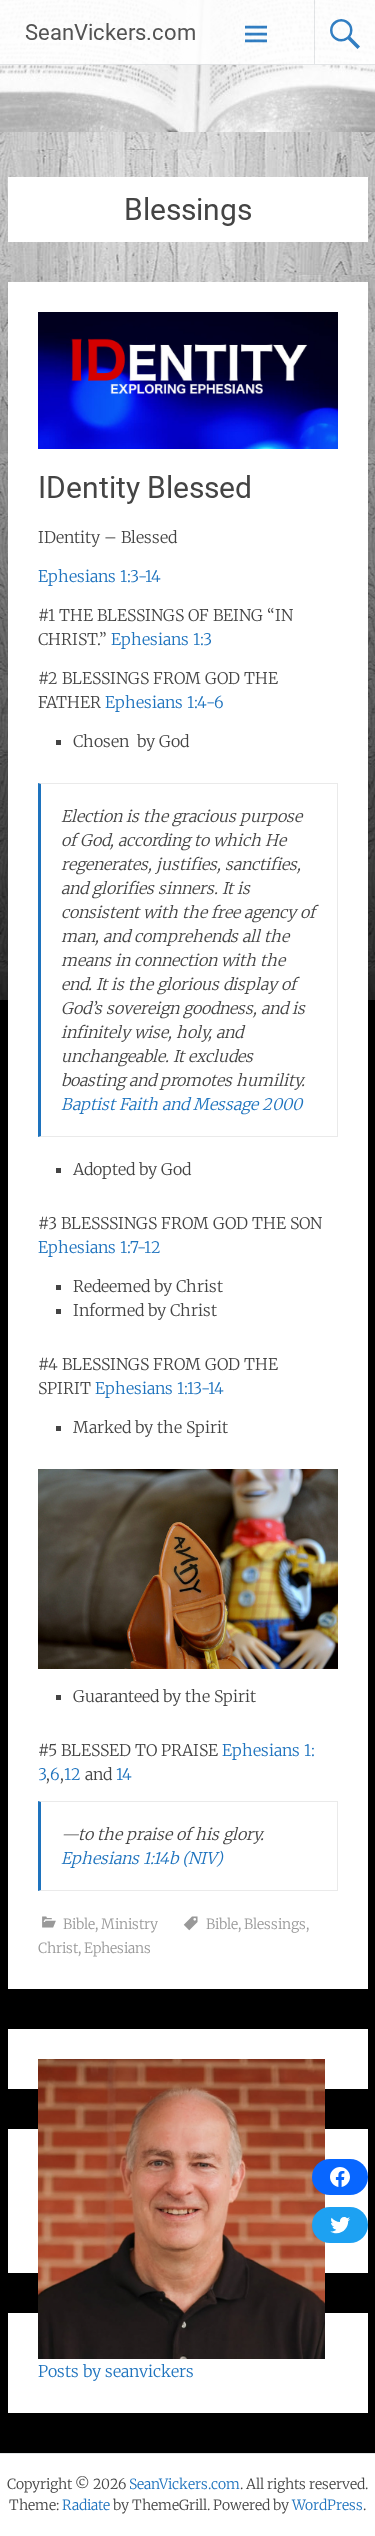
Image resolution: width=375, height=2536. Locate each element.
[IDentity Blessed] (188, 443)
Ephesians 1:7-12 (99, 1247)
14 (124, 1774)
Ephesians (117, 1948)
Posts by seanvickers (116, 2371)
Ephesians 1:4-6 (164, 702)
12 (72, 1774)
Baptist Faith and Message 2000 (181, 1104)
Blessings (275, 1924)
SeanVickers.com (110, 32)
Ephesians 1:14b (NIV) (142, 1858)
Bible (79, 1924)
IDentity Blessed (145, 487)
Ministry (129, 1924)
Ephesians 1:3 (161, 639)
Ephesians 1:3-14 (99, 576)
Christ (58, 1948)
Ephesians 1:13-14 (159, 1388)
